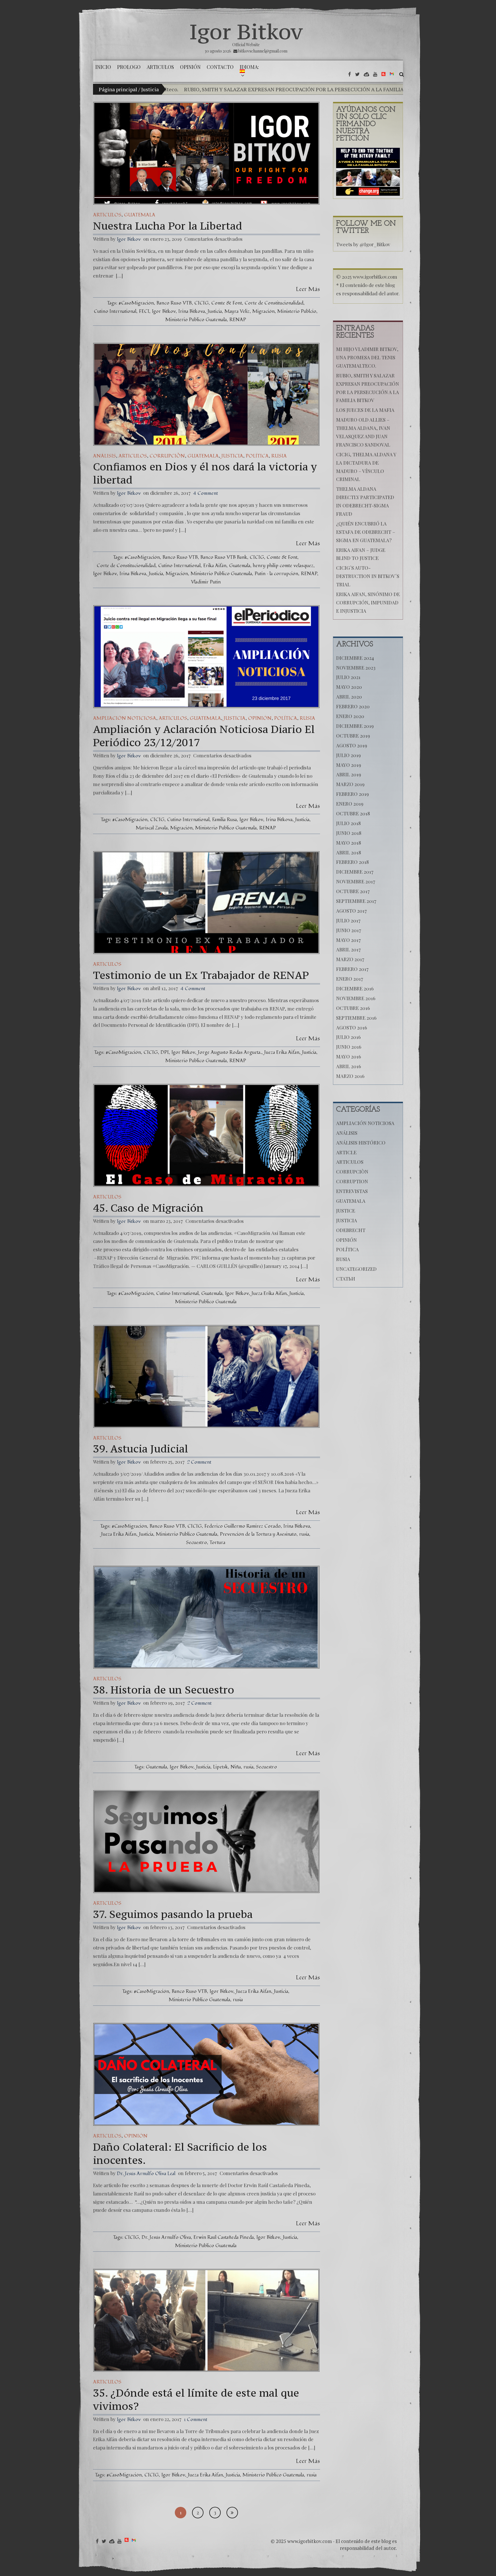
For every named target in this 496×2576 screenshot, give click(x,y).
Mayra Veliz (237, 311)
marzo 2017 (350, 959)
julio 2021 (348, 677)
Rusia (279, 456)
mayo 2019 (349, 765)
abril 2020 (349, 697)
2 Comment (199, 1462)
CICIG (201, 303)
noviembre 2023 (356, 668)
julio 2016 (348, 1037)
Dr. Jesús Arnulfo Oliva (166, 2237)
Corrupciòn (167, 456)
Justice (346, 1211)
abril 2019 (349, 774)
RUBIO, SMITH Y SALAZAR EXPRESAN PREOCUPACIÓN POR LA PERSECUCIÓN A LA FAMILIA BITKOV (191, 89)
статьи (346, 1279)
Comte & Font (227, 303)
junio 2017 (349, 930)
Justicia (215, 311)
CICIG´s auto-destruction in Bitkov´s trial (368, 576)
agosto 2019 (352, 745)
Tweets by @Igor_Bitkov (363, 244)
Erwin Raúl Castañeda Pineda (224, 2237)
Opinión (260, 718)
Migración (263, 311)
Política (257, 456)
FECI (144, 311)
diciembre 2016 (355, 988)
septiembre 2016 (356, 1018)
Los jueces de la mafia (342, 89)
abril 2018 (349, 852)
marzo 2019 (350, 784)
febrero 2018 (352, 862)
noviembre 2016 (356, 998)
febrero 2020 (353, 706)
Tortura (217, 1542)
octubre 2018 (353, 813)
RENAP (238, 320)
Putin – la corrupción (276, 574)
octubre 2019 (353, 736)
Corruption (352, 1181)
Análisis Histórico (361, 1142)
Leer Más (308, 289)
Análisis (104, 456)
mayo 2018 (349, 843)
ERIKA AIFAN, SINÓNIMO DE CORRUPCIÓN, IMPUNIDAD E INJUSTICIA (368, 602)
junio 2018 (349, 833)
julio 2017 (348, 920)
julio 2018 (348, 823)
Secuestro (196, 1542)
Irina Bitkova (192, 311)
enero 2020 (350, 716)
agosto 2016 (352, 1027)
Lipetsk (220, 1767)
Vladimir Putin (206, 582)
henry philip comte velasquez (283, 566)
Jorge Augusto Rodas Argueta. (230, 1052)
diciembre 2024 (355, 658)
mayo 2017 (348, 940)
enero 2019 (350, 804)
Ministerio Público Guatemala (196, 320)
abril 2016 (349, 1066)
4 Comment (206, 493)
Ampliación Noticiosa (125, 718)
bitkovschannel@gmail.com (263, 51)
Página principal (118, 89)
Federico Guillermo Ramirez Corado (243, 1526)
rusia (304, 1534)
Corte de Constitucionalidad (274, 303)
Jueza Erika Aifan (282, 1052)
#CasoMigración (136, 303)
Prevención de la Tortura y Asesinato (258, 1534)
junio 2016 (349, 1047)
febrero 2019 (352, 794)
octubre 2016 (353, 1008)
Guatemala (140, 215)
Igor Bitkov (246, 32)
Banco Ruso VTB (174, 303)
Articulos (107, 215)
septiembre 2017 (356, 901)
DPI (165, 1052)
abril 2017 (348, 949)
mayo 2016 (349, 1056)
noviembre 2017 (356, 881)
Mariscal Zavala (152, 828)
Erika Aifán (215, 566)
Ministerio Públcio (297, 311)
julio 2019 (348, 755)
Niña (236, 1767)
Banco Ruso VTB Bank (224, 557)
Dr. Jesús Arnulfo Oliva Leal (146, 2173)
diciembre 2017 (355, 872)
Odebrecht (351, 1230)
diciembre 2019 (355, 726)
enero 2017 (350, 979)
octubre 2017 (353, 891)
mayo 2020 (349, 687)
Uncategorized (356, 1269)
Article (346, 1152)
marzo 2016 (350, 1076)
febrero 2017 (352, 969)
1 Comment (196, 2419)
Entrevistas (352, 1191)
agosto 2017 (351, 911)
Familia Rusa (224, 819)
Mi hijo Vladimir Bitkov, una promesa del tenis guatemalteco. (367, 357)
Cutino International (115, 311)
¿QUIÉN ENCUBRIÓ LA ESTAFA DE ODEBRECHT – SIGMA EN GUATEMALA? (366, 532)
